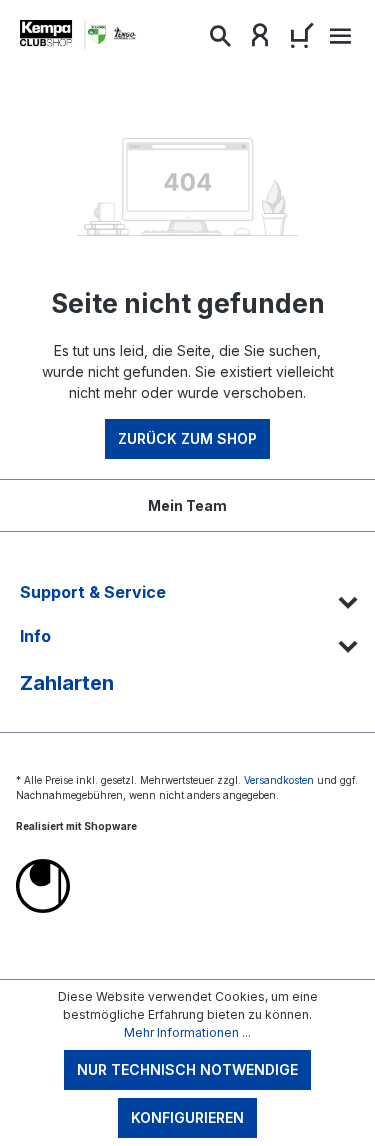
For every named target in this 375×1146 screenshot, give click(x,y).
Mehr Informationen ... (187, 1032)
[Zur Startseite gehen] (80, 35)
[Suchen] (220, 40)
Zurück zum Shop (187, 438)
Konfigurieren (187, 1117)
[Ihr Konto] (260, 40)
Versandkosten (279, 780)
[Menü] (338, 41)
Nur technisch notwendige (187, 1069)
